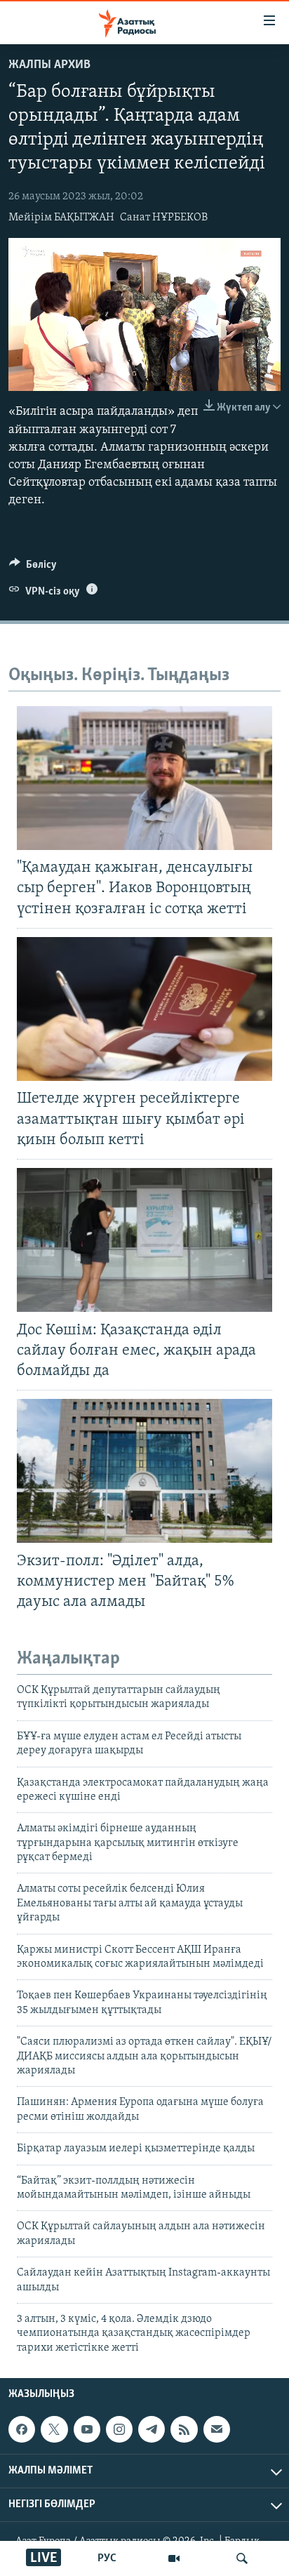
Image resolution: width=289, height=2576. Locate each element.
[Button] (33, 568)
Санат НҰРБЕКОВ (164, 218)
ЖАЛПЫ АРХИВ (49, 65)
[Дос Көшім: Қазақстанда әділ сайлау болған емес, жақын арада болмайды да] (144, 1240)
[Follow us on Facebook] (22, 2429)
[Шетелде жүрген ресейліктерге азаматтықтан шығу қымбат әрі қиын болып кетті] (144, 1009)
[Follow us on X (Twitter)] (54, 2429)
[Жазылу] (217, 2429)
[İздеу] (242, 2558)
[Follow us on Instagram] (119, 2429)
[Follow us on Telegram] (152, 2429)
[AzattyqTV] (174, 2558)
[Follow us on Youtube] (87, 2429)
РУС (107, 2558)
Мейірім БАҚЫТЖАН (61, 218)
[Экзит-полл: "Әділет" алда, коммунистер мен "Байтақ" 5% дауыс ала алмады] (144, 1471)
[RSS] (184, 2429)
